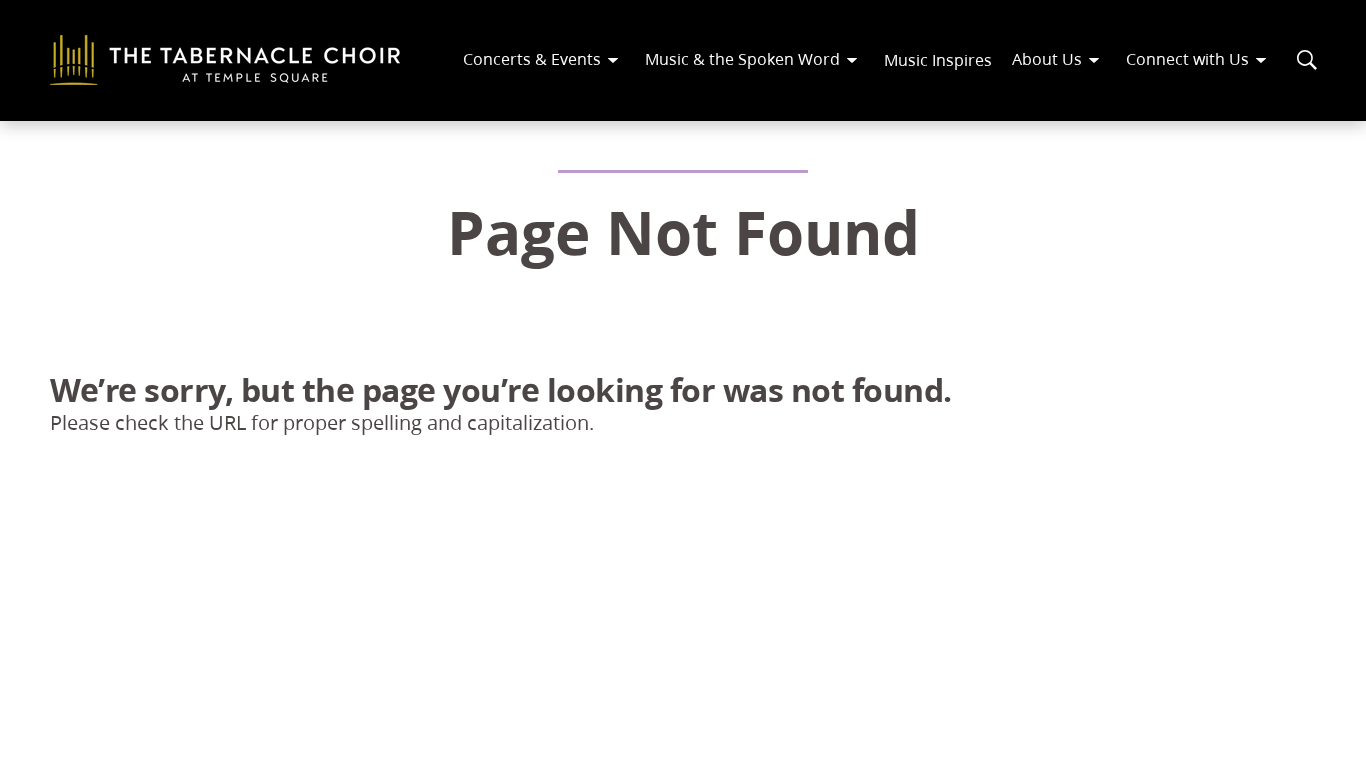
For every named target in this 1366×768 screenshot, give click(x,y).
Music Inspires (938, 59)
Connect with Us (1187, 58)
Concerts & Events (532, 58)
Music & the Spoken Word (742, 58)
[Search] (1307, 60)
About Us (1047, 58)
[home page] (225, 60)
